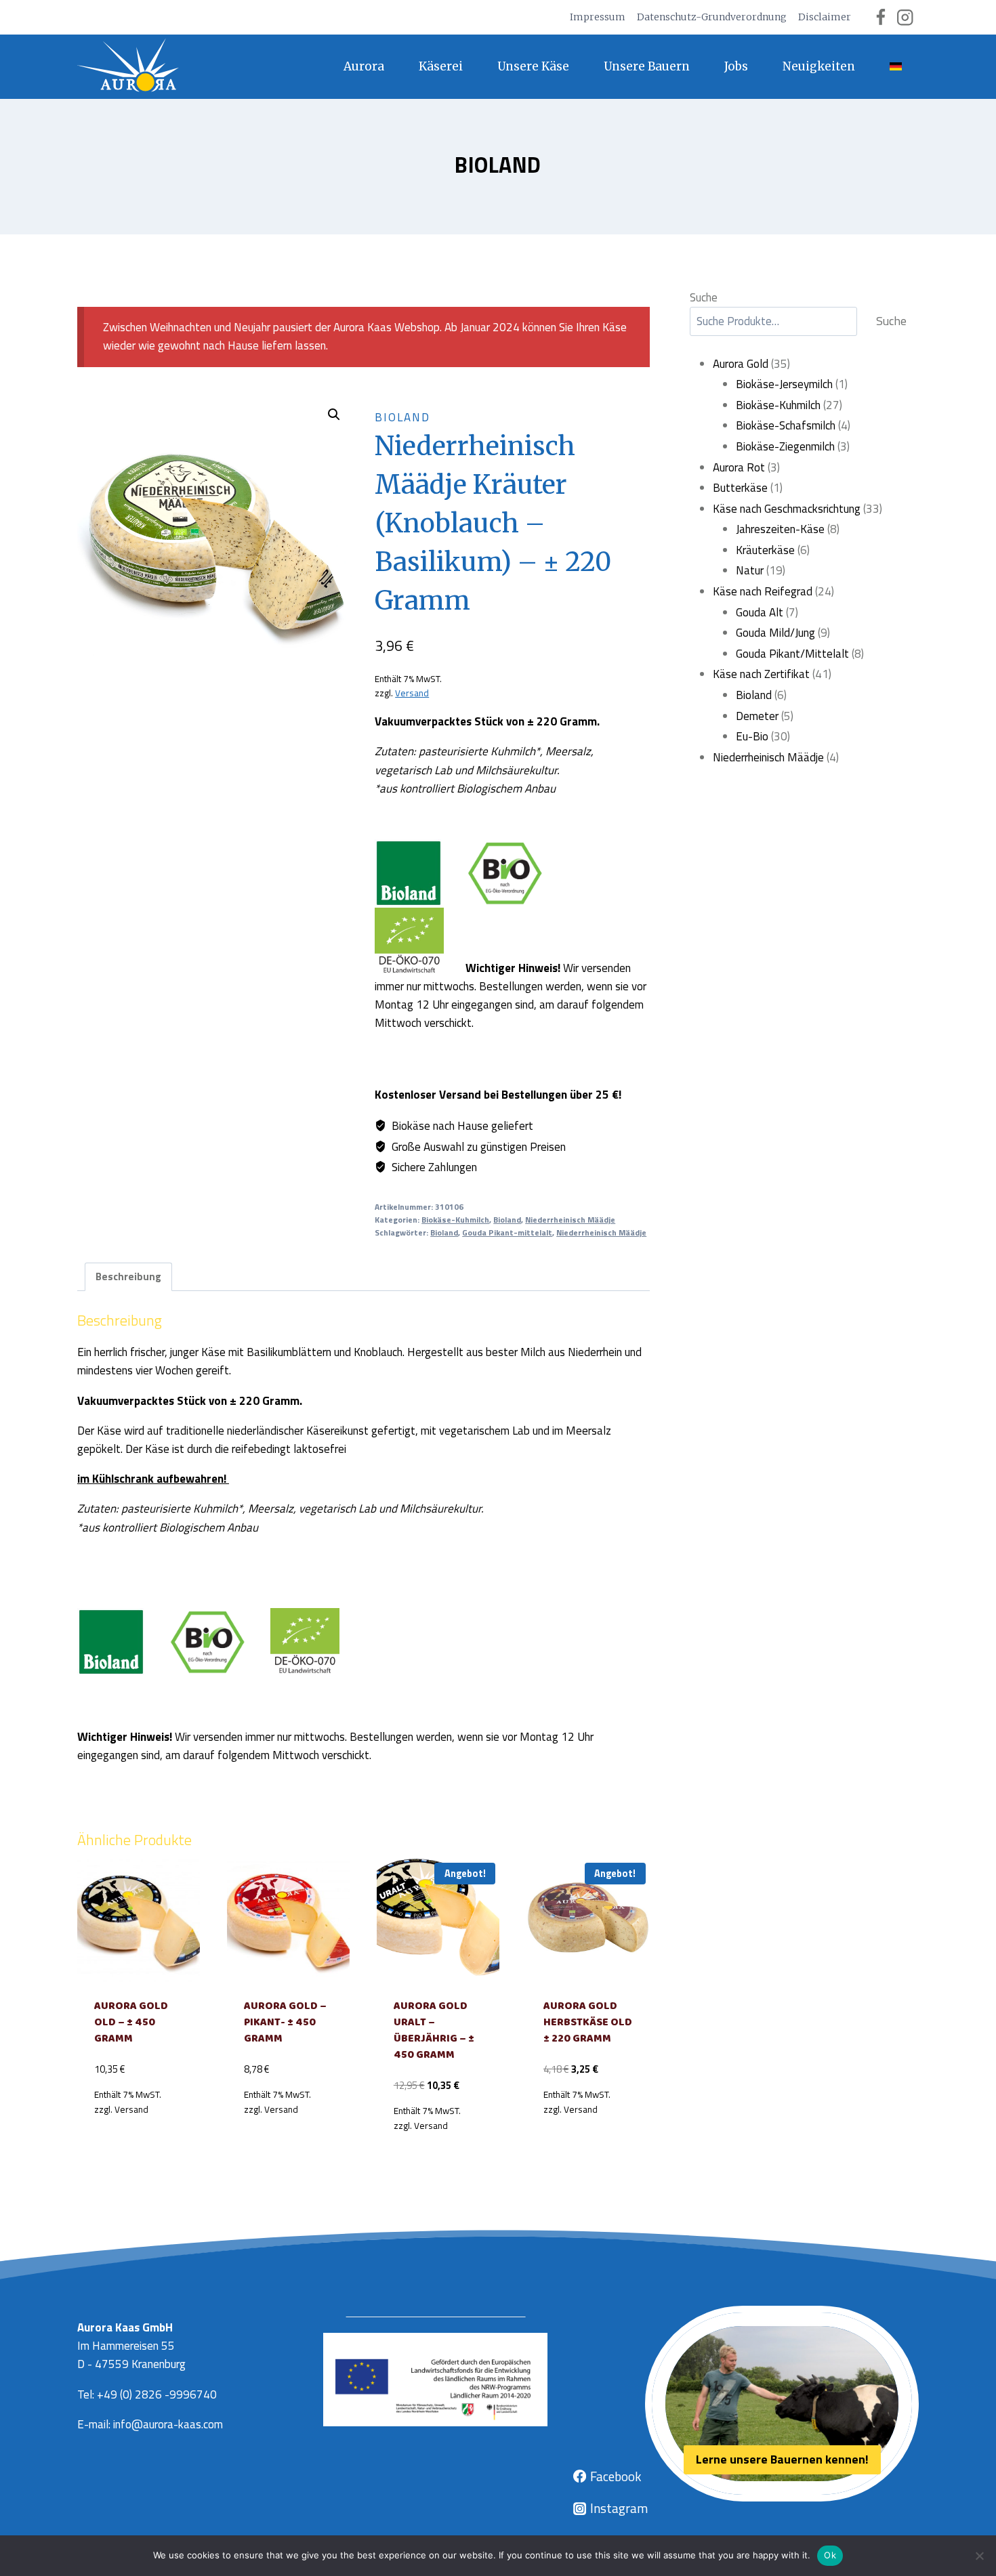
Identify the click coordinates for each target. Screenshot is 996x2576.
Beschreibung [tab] (128, 1276)
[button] (334, 415)
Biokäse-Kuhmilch (455, 1220)
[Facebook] (880, 17)
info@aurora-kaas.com (168, 2424)
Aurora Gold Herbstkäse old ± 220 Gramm (588, 2022)
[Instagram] (905, 17)
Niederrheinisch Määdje (570, 1220)
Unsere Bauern (647, 66)
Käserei (441, 66)
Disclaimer (825, 17)
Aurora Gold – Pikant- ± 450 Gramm (285, 2022)
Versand (412, 693)
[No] (979, 2556)
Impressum (598, 17)
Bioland (498, 165)
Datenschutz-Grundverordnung (712, 17)
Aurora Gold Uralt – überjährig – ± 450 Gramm (434, 2030)
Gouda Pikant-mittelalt (507, 1233)
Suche (704, 297)
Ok (830, 2555)
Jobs (736, 66)
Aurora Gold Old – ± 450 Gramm (131, 2022)
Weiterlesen (139, 2140)
